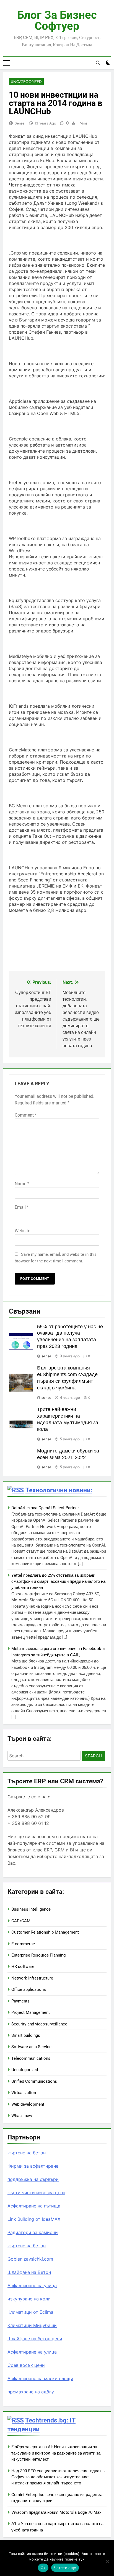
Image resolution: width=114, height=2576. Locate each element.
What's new (22, 2116)
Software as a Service (31, 2047)
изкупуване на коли (29, 2299)
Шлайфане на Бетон (29, 2272)
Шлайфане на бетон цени (35, 2339)
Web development (28, 2104)
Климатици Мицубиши (32, 2325)
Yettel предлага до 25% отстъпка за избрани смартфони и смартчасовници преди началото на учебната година (58, 1582)
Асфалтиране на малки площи (40, 2378)
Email (22, 1207)
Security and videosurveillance (39, 2024)
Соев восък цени (26, 2365)
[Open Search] (98, 63)
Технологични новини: (59, 1490)
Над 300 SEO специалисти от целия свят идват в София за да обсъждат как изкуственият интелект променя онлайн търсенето (58, 2477)
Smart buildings (26, 2035)
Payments (20, 2001)
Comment (26, 1115)
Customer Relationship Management (45, 1932)
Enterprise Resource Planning (38, 1955)
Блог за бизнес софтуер (57, 21)
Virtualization (24, 2093)
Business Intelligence (31, 1909)
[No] (107, 2561)
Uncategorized (26, 82)
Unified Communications (34, 2081)
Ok (43, 2568)
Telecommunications (31, 2058)
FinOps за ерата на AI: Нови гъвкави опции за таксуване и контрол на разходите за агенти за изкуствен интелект (56, 2453)
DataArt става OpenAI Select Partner (45, 1508)
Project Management (31, 2012)
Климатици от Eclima (30, 2312)
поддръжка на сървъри (33, 2179)
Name (22, 1184)
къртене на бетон (27, 2153)
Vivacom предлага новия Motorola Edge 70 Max (56, 2512)
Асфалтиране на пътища (34, 2206)
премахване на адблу (31, 2392)
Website (22, 1231)
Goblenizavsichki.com (30, 2259)
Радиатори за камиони (33, 2232)
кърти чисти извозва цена (36, 2193)
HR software (23, 1967)
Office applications (29, 1989)
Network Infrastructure (32, 1978)
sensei (20, 123)
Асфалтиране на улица (32, 2286)
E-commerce (23, 1944)
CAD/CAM (21, 1921)
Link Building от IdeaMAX (34, 2219)
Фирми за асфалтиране (33, 2166)
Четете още (65, 2568)
